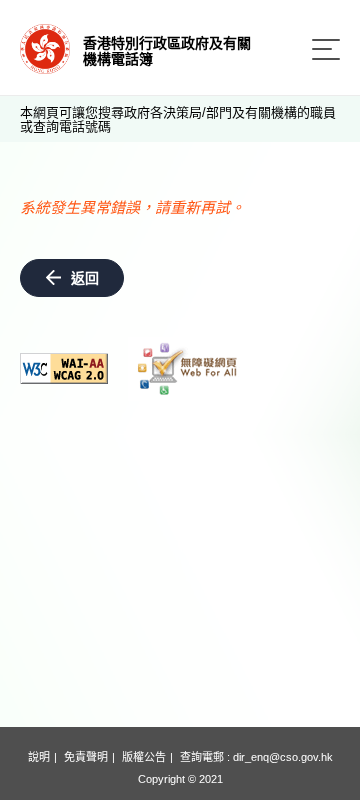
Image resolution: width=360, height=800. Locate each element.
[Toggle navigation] (326, 49)
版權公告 (144, 757)
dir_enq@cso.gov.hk (283, 757)
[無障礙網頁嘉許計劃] (188, 369)
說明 (39, 757)
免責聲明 (86, 757)
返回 (85, 278)
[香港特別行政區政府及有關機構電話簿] (45, 47)
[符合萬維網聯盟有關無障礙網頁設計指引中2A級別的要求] (64, 368)
